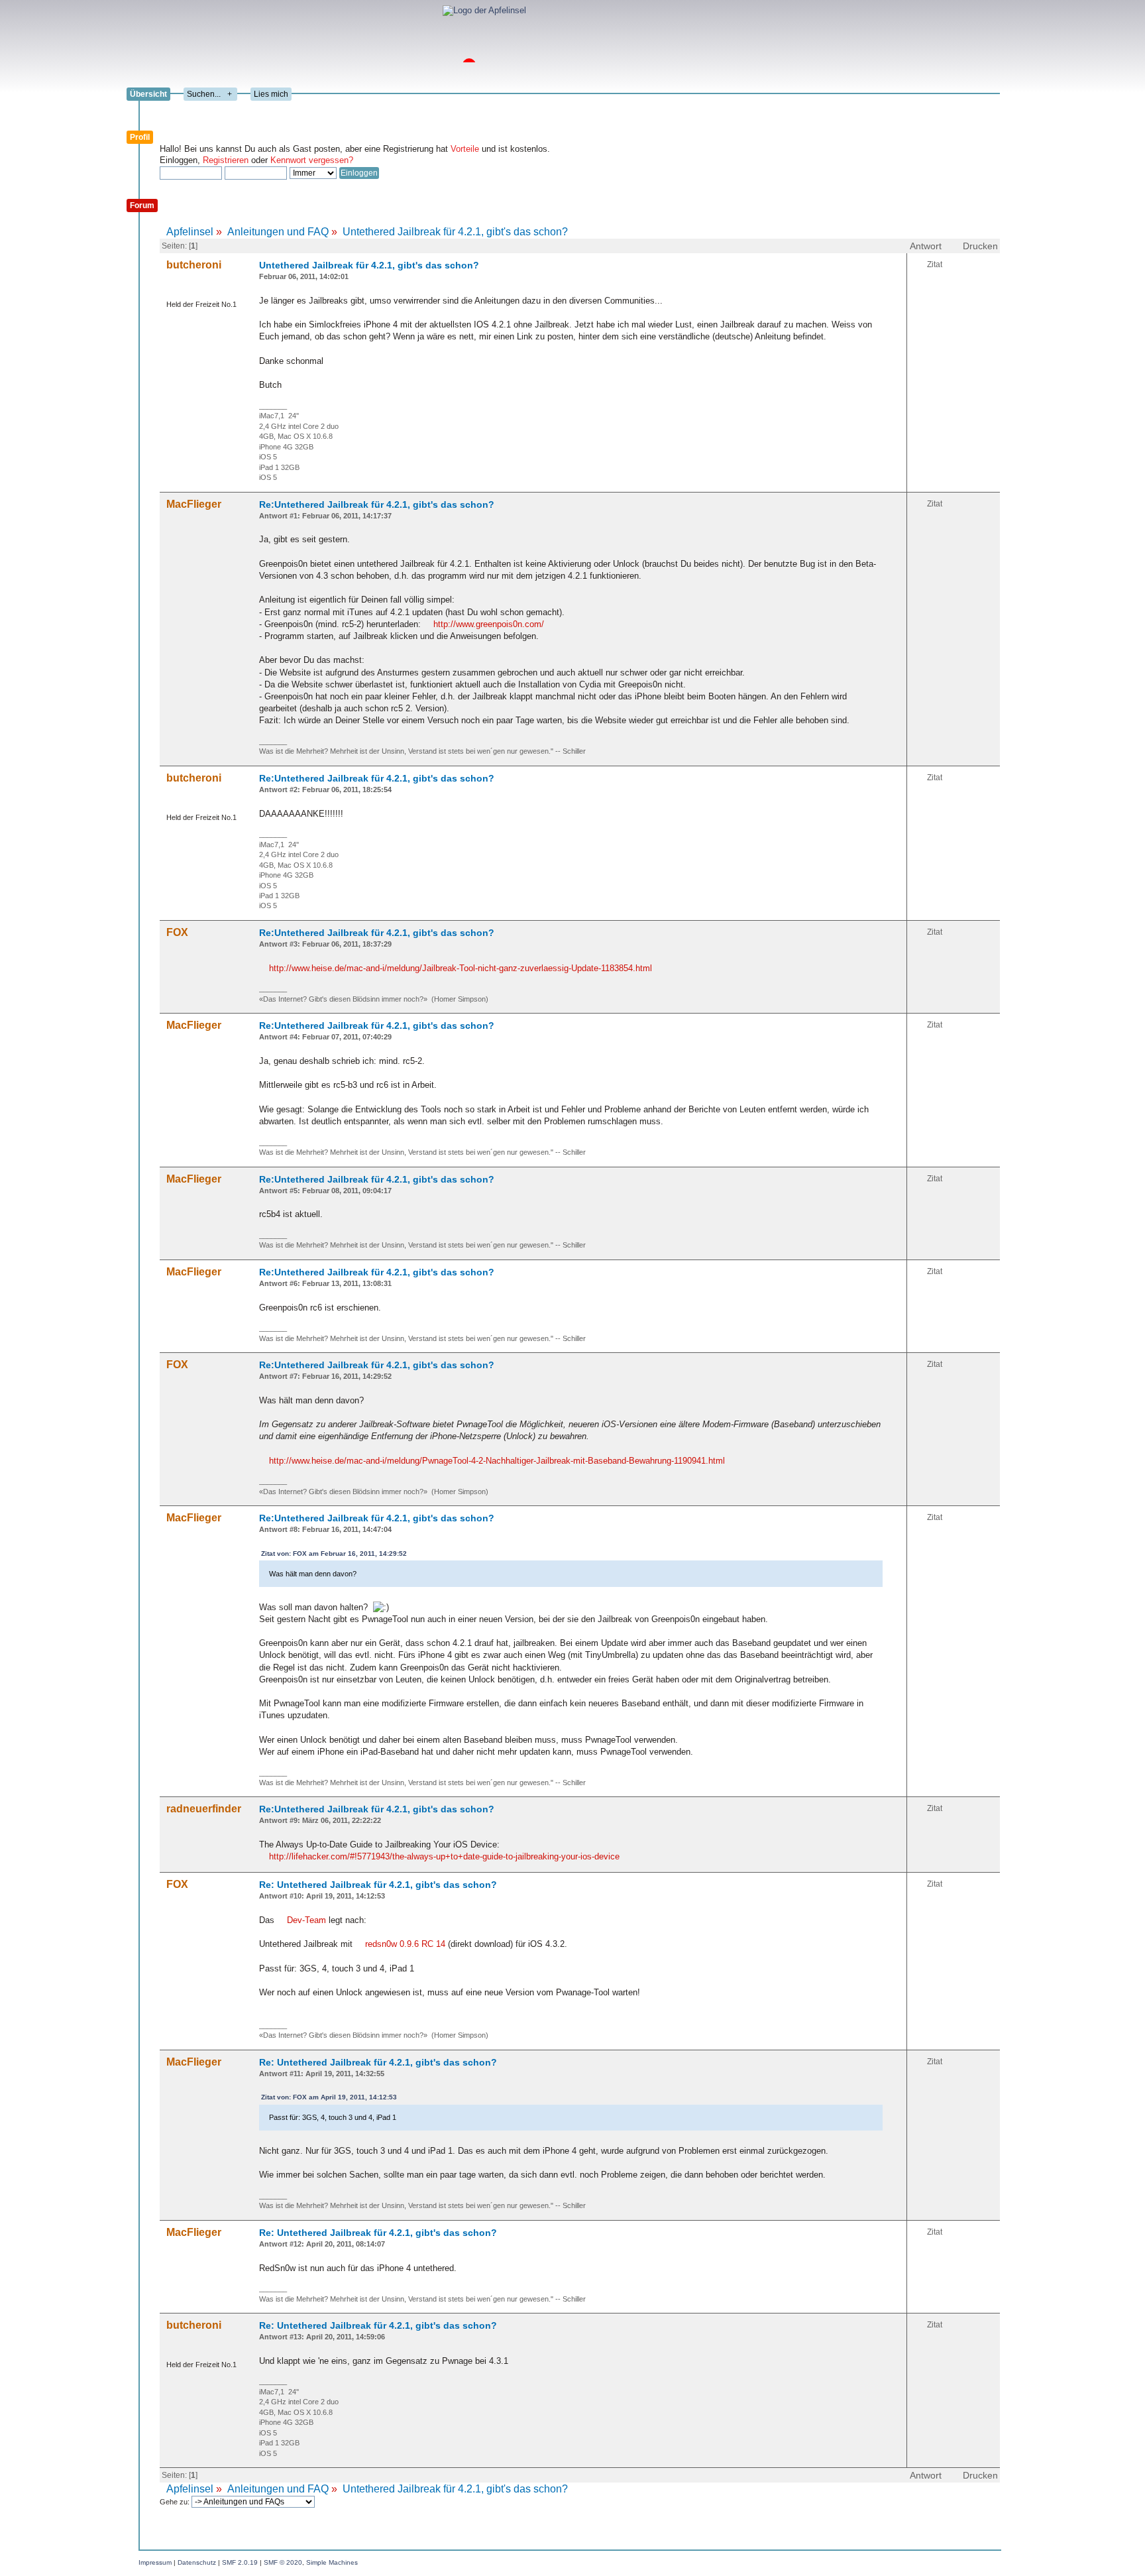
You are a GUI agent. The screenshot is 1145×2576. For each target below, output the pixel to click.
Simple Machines (332, 2562)
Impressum (155, 2562)
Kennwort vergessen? (312, 160)
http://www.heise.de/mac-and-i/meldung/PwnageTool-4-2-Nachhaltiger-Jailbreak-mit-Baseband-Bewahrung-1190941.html (497, 1461)
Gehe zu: (176, 2502)
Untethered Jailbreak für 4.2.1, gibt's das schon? (369, 265)
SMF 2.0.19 (240, 2562)
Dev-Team (306, 1920)
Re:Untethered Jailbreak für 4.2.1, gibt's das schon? (377, 504)
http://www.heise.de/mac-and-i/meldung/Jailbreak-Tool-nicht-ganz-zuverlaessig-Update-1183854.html (461, 968)
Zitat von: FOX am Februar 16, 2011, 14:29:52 (334, 1553)
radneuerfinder (204, 1809)
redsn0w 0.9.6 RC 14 (405, 1944)
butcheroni (194, 265)
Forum (142, 205)
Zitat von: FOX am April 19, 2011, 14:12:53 (329, 2097)
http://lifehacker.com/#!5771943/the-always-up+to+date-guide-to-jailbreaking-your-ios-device (444, 1856)
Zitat (935, 264)
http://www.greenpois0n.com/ (489, 624)
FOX (177, 932)
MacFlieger (194, 504)
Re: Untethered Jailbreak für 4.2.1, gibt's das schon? (378, 1885)
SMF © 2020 (283, 2562)
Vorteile (465, 149)
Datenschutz (197, 2562)
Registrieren (226, 160)
